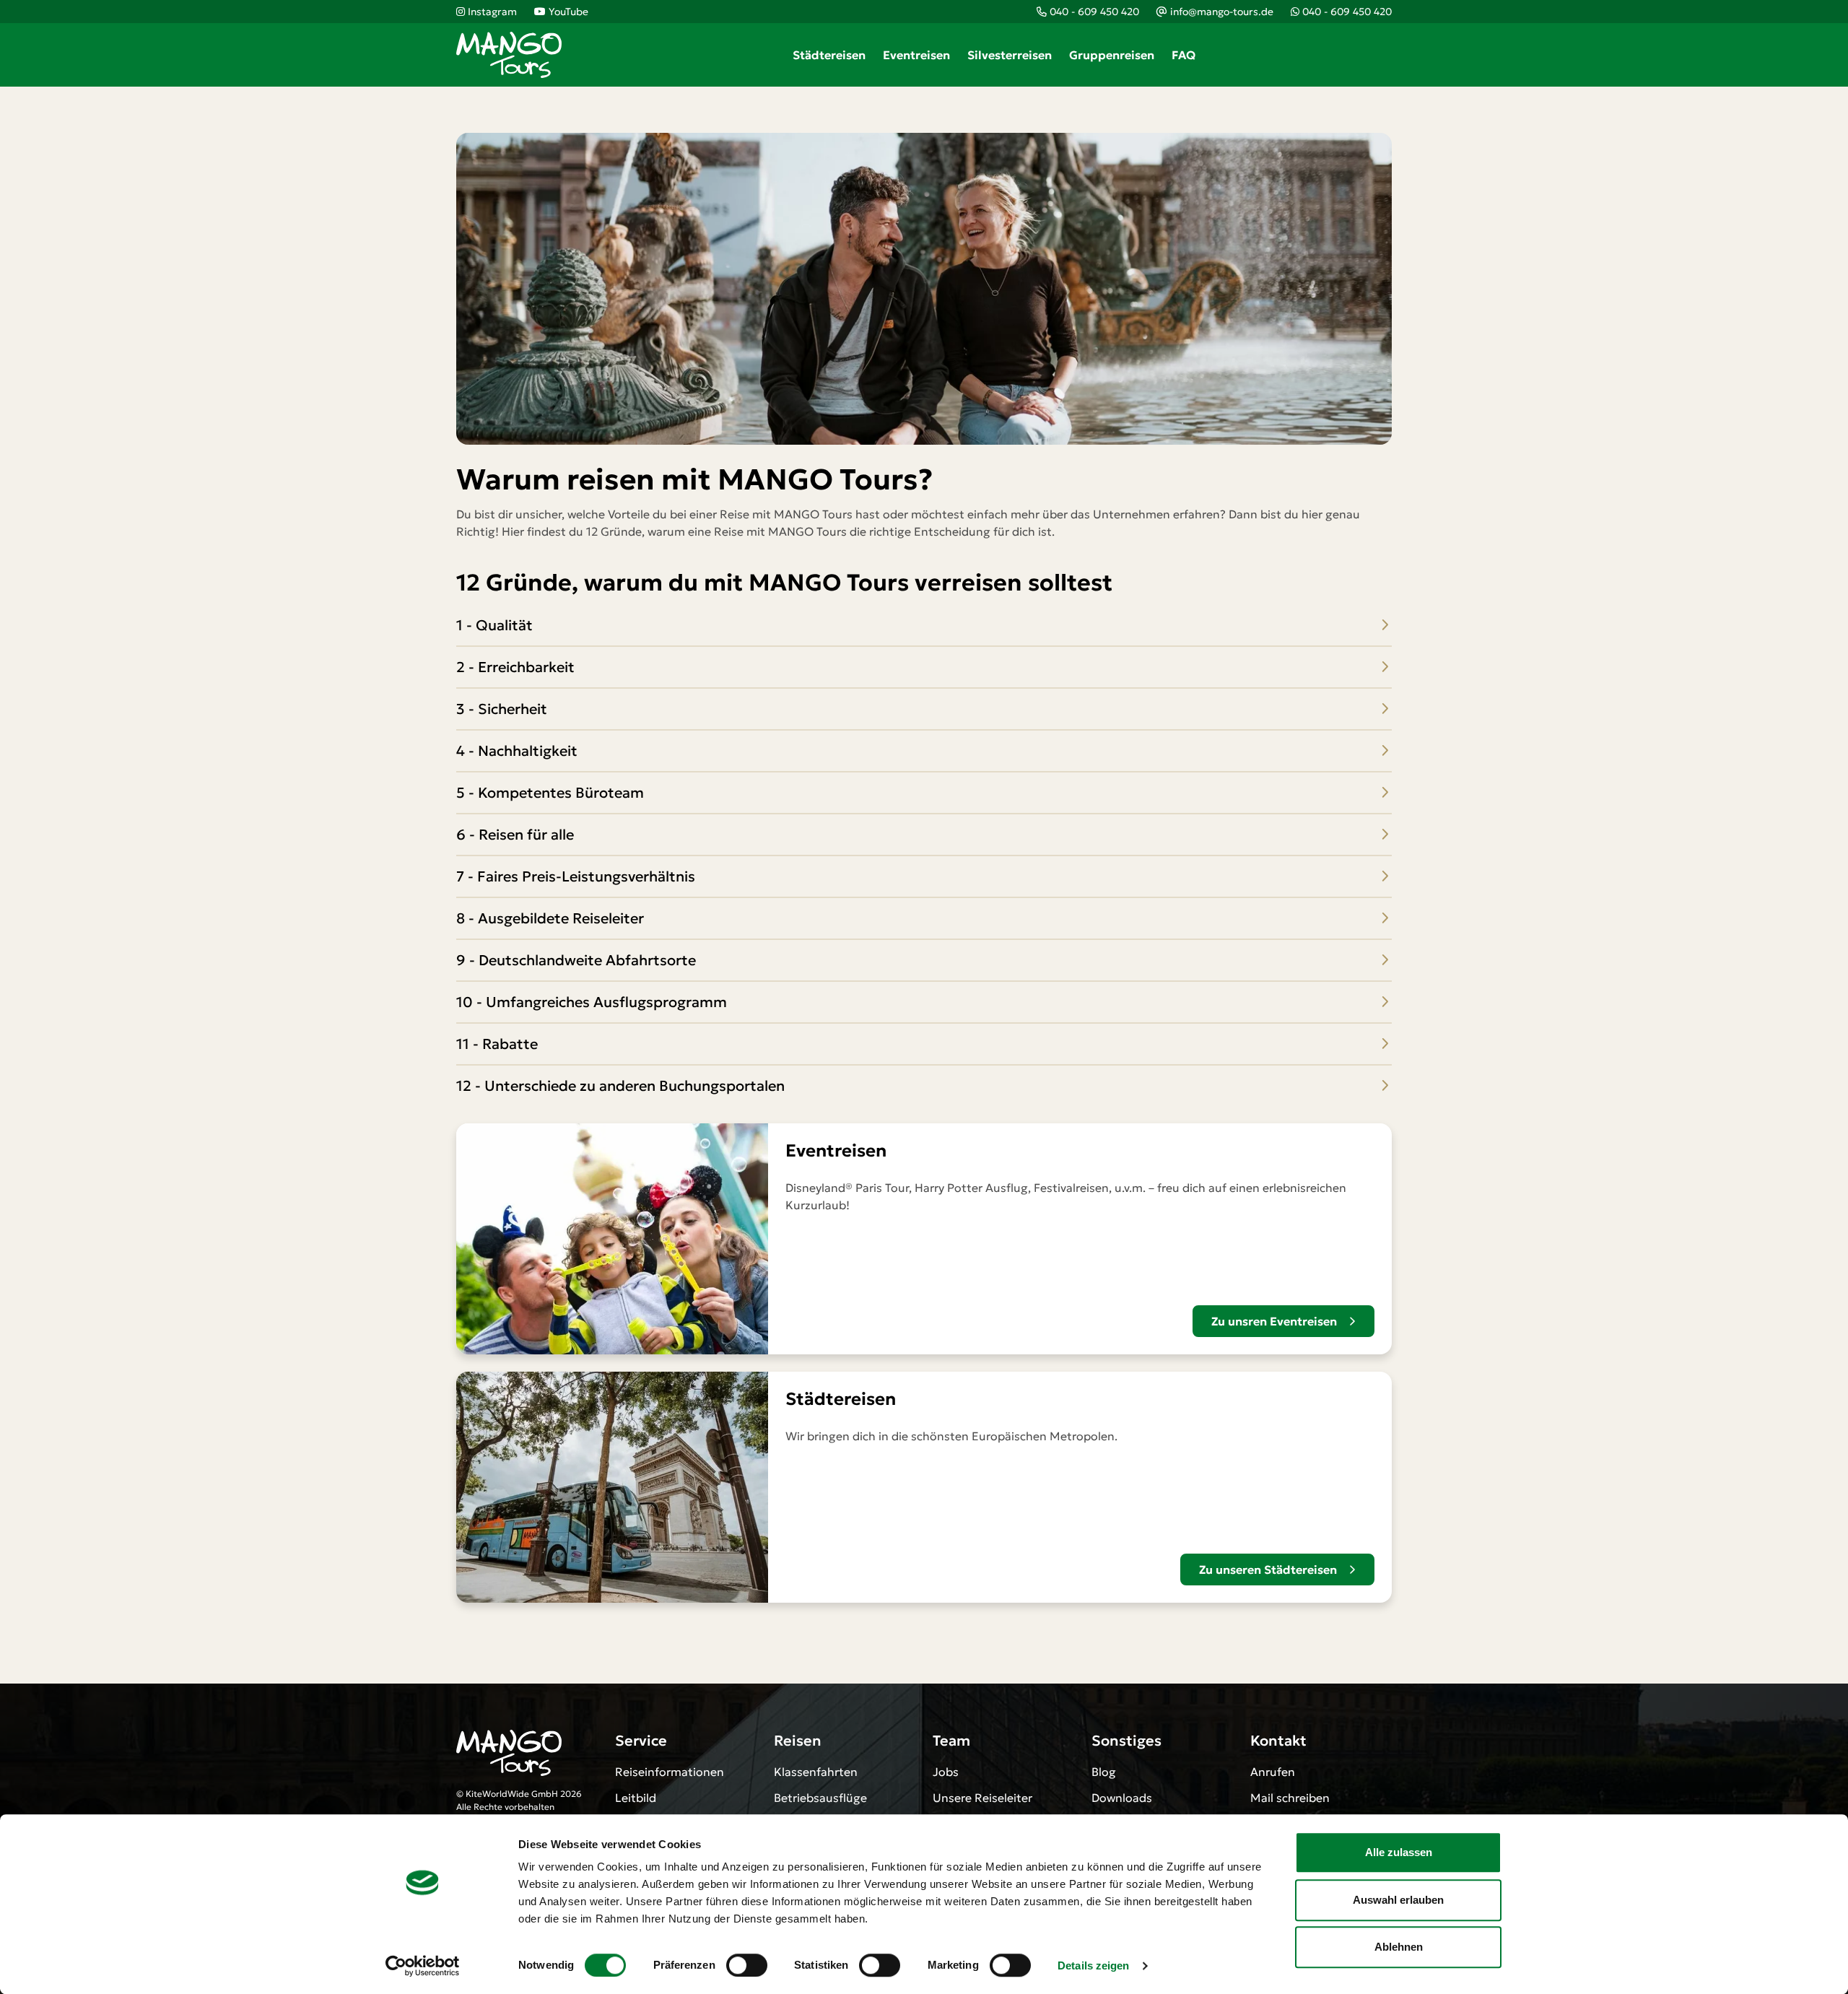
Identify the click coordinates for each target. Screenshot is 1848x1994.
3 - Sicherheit (502, 709)
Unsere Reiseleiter (982, 1798)
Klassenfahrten (816, 1772)
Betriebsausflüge (820, 1798)
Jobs (946, 1772)
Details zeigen (1093, 1965)
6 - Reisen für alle (515, 835)
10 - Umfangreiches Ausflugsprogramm (592, 1002)
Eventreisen (916, 55)
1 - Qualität (494, 625)
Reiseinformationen (670, 1772)
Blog (1104, 1772)
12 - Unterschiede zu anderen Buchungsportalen (620, 1086)
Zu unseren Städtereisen (1268, 1569)
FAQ (1184, 55)
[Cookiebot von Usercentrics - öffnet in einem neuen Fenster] (423, 1966)
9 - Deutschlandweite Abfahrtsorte (576, 960)
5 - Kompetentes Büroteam (550, 793)
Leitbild (636, 1798)
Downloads (1122, 1798)
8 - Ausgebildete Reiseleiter (550, 918)
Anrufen (1273, 1772)
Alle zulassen (1399, 1852)
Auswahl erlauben (1398, 1900)
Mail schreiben (1290, 1798)
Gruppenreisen (1112, 55)
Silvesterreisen (1010, 55)
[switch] (747, 1965)
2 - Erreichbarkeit (515, 667)
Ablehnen (1399, 1947)
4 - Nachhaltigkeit (517, 751)
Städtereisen (829, 55)
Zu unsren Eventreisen (1274, 1321)
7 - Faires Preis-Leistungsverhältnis (576, 876)
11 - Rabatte (497, 1044)
